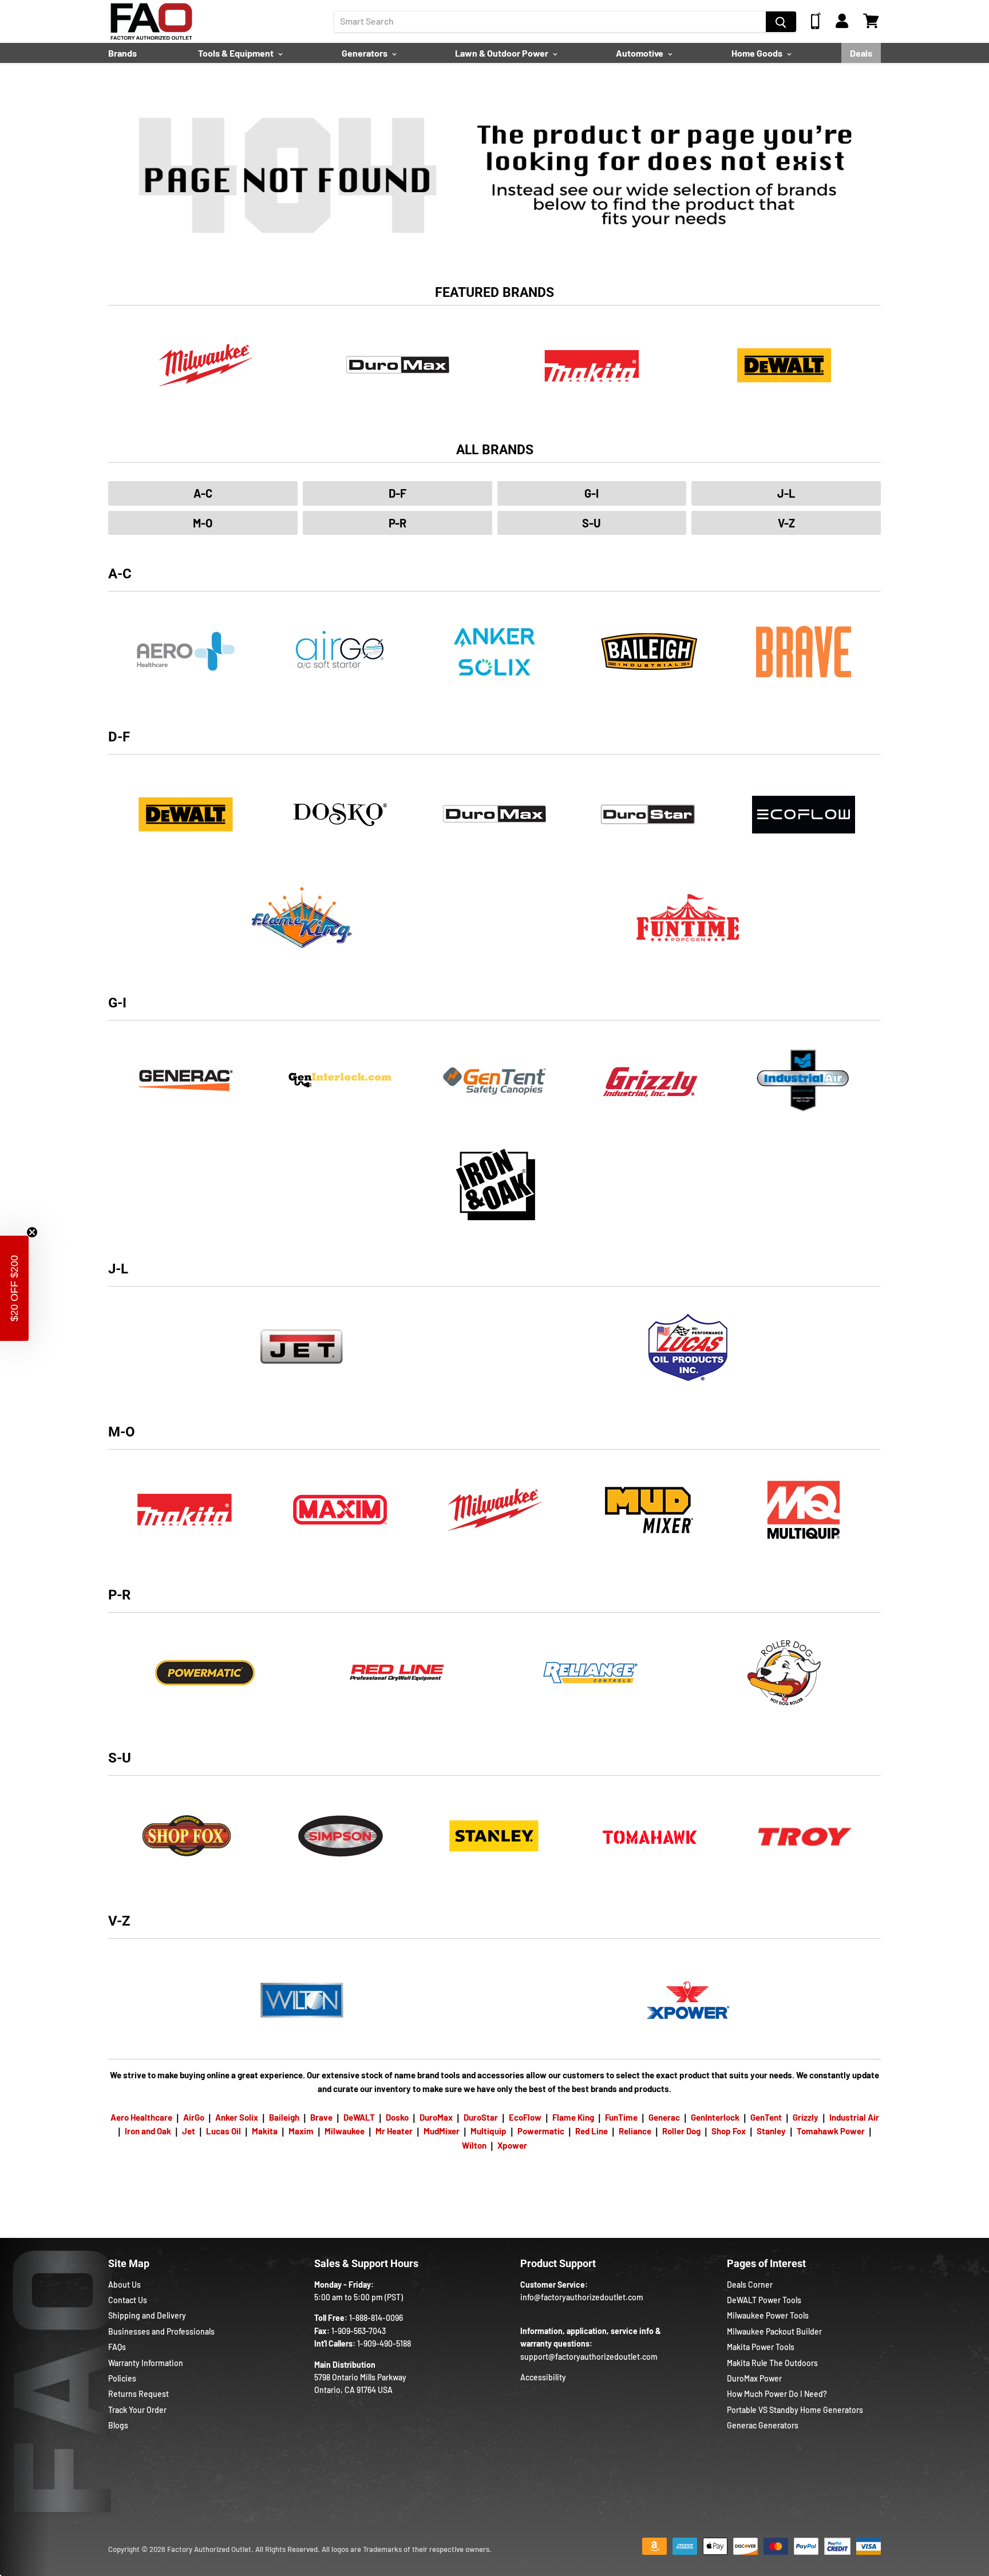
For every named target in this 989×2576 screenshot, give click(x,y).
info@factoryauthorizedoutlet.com (582, 2297)
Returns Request (139, 2394)
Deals (861, 53)
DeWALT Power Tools (764, 2300)
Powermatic (541, 2131)
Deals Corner (750, 2285)
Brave (321, 2117)
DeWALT (359, 2117)
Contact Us (128, 2300)
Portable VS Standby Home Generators (795, 2410)
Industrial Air (854, 2117)
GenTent (766, 2117)
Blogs (118, 2425)
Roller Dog (681, 2131)
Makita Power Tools (761, 2347)
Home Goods (758, 53)
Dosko (397, 2117)
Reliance (635, 2131)
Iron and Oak (149, 2131)
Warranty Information (146, 2363)
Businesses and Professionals (161, 2331)
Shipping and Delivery (147, 2315)
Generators (365, 53)
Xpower (512, 2145)
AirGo (194, 2117)
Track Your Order (137, 2410)
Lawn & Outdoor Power (503, 53)
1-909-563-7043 (359, 2331)
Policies (122, 2378)
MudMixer (442, 2131)
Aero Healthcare (141, 2117)
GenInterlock (715, 2117)
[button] (14, 1288)
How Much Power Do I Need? (777, 2394)
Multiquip (488, 2131)
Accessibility (543, 2377)
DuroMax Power (754, 2378)
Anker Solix (237, 2117)
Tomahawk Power (831, 2131)
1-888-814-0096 (376, 2318)
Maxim (301, 2131)
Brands (122, 53)
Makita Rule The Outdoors (772, 2363)
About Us (124, 2285)
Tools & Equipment (237, 53)
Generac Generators (763, 2425)
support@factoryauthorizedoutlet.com (589, 2357)
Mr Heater (394, 2131)
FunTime (621, 2117)
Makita (265, 2131)
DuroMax (436, 2117)
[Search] (781, 22)
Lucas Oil (223, 2131)
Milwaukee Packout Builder (774, 2331)
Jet (189, 2131)
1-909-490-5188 (384, 2343)
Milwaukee (345, 2131)
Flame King (573, 2117)
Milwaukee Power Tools (768, 2315)
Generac (664, 2117)
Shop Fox (729, 2131)
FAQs (117, 2347)
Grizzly (806, 2117)
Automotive (640, 53)
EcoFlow (525, 2117)
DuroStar (481, 2117)
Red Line (592, 2131)
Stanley (771, 2131)
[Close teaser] (32, 1232)
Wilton (474, 2145)
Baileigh (284, 2117)
